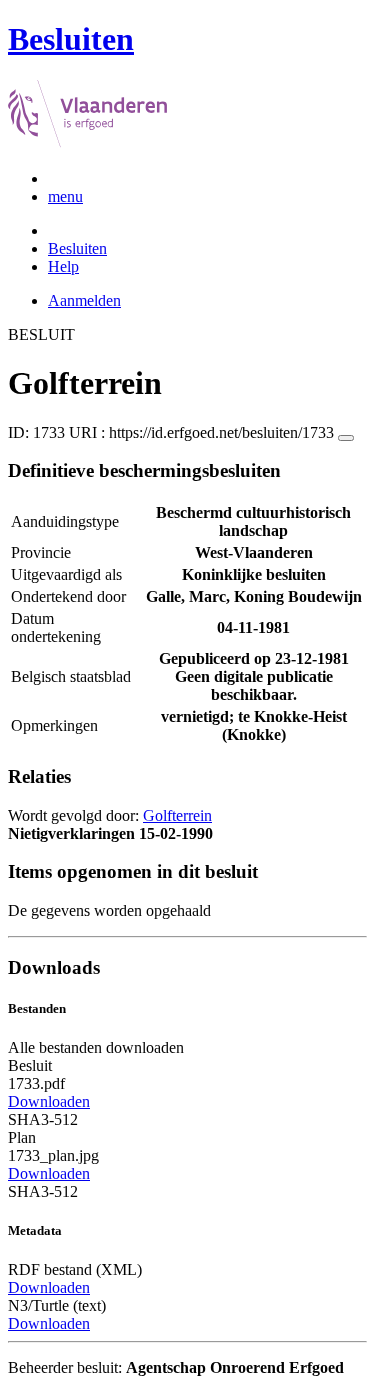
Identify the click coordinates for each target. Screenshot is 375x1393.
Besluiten (77, 248)
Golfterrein (177, 815)
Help (63, 266)
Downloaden (49, 1101)
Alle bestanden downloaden (96, 1047)
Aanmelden (84, 300)
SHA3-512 (43, 1119)
